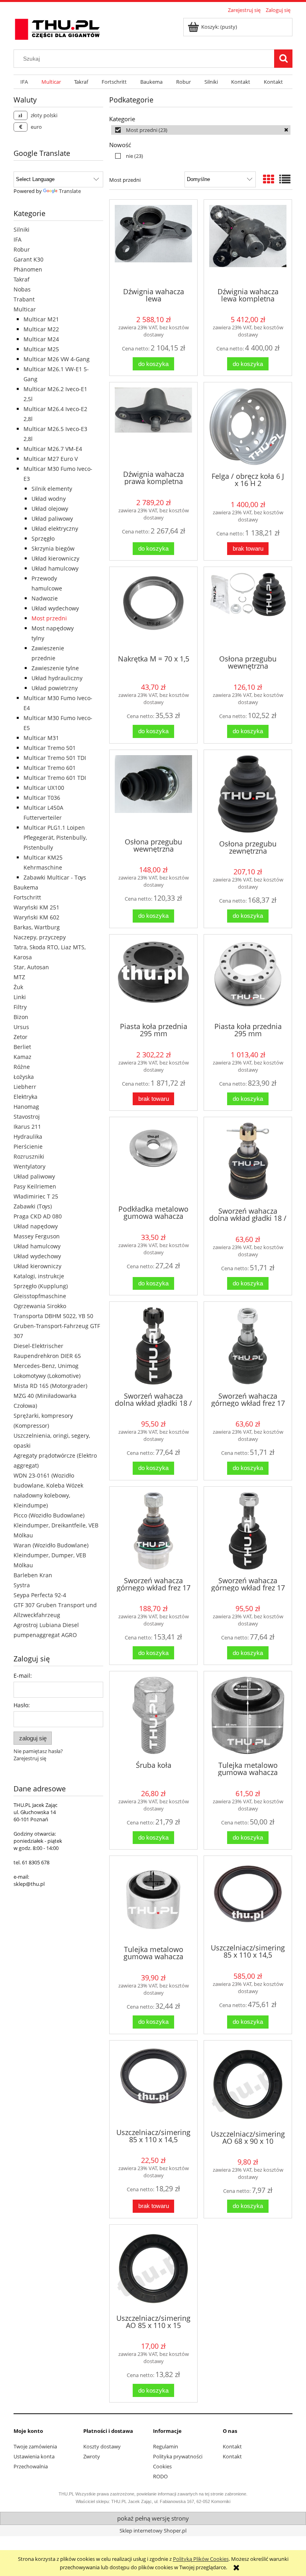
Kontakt (232, 2446)
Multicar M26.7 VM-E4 (53, 449)
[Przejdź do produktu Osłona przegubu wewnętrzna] (248, 610)
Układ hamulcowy (55, 568)
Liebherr (25, 1087)
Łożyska (24, 1077)
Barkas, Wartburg (37, 927)
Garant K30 (28, 259)
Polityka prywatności (178, 2456)
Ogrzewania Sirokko (40, 1306)
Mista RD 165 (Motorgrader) (50, 1386)
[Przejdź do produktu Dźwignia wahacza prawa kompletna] (153, 425)
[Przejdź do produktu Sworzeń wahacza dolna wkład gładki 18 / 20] (248, 1161)
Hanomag (26, 1107)
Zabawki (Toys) (33, 1206)
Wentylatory (29, 1166)
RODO (160, 2476)
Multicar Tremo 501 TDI (55, 758)
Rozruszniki (29, 1156)
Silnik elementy (52, 489)
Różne (22, 1067)
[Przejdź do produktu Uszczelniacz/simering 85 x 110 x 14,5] (248, 1899)
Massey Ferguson (37, 1236)
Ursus (21, 1027)
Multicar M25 (41, 349)
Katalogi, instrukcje (39, 1276)
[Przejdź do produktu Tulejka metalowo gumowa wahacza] (248, 1715)
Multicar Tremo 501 (50, 748)
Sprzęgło (43, 538)
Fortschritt (27, 897)
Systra (22, 1585)
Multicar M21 (41, 319)
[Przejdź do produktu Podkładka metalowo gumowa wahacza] (153, 1160)
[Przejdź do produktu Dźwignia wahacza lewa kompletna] (248, 243)
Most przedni (49, 618)
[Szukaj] (283, 59)
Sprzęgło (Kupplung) (41, 1286)
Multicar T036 (42, 798)
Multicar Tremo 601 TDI (55, 778)
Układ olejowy (50, 509)
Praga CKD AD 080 (38, 1216)
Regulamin (166, 2446)
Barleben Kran (33, 1575)
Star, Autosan (31, 967)
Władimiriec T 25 (36, 1196)
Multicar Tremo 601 (50, 768)
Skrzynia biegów (53, 548)
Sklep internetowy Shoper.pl (153, 2531)
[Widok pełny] (285, 179)
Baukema (26, 887)
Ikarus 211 (27, 1127)
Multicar (25, 309)
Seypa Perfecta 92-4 (40, 1595)
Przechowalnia (31, 2466)
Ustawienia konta (34, 2456)
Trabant (24, 299)
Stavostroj (27, 1117)
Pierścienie (28, 1146)
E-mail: (23, 1676)
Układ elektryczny (55, 528)
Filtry (20, 1007)
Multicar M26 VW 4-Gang (57, 359)
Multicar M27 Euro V (51, 459)
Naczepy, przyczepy (40, 937)
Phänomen (28, 269)
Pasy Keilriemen (35, 1186)
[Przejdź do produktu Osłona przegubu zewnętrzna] (248, 794)
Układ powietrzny (55, 688)
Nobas (22, 289)
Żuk (18, 987)
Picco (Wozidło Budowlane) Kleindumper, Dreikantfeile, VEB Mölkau (56, 1525)
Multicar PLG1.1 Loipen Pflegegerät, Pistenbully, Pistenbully (55, 837)
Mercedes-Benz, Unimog (46, 1366)
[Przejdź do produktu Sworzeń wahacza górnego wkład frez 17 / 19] (248, 1346)
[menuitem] (24, 82)
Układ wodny (49, 499)
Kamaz (23, 1057)
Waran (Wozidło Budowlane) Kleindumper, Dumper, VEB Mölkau (51, 1555)
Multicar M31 (41, 738)
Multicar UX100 (44, 788)
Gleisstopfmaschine (40, 1296)
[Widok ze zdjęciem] (269, 179)
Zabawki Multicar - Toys (55, 877)
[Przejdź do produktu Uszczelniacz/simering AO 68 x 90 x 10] (248, 2084)
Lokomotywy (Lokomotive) (47, 1376)
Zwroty (92, 2456)
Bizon (21, 1017)
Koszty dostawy (102, 2446)
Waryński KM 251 (36, 907)
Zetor (21, 1037)
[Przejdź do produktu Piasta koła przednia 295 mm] (153, 978)
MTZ (19, 977)
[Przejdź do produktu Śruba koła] (153, 1715)
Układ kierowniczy (55, 558)
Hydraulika (28, 1136)
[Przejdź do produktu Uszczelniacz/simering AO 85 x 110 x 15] (153, 2269)
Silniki (22, 229)
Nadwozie (45, 598)
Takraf (22, 279)
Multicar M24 (41, 339)
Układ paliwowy (52, 519)
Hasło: (22, 1705)
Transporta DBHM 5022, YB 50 (53, 1316)
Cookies (162, 2466)
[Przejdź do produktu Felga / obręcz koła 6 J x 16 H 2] (248, 426)
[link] (201, 130)
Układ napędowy (36, 1226)
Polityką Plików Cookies (201, 2559)
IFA (18, 239)
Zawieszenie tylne (55, 668)
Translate (70, 191)
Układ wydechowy (55, 608)
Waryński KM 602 (36, 917)
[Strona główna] (57, 28)
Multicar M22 (41, 329)
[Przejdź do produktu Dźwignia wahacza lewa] (153, 243)
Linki (20, 997)
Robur (22, 249)
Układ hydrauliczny (57, 678)
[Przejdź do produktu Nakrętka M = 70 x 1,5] (153, 610)
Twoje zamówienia (35, 2446)
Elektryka (25, 1097)
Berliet (22, 1047)
